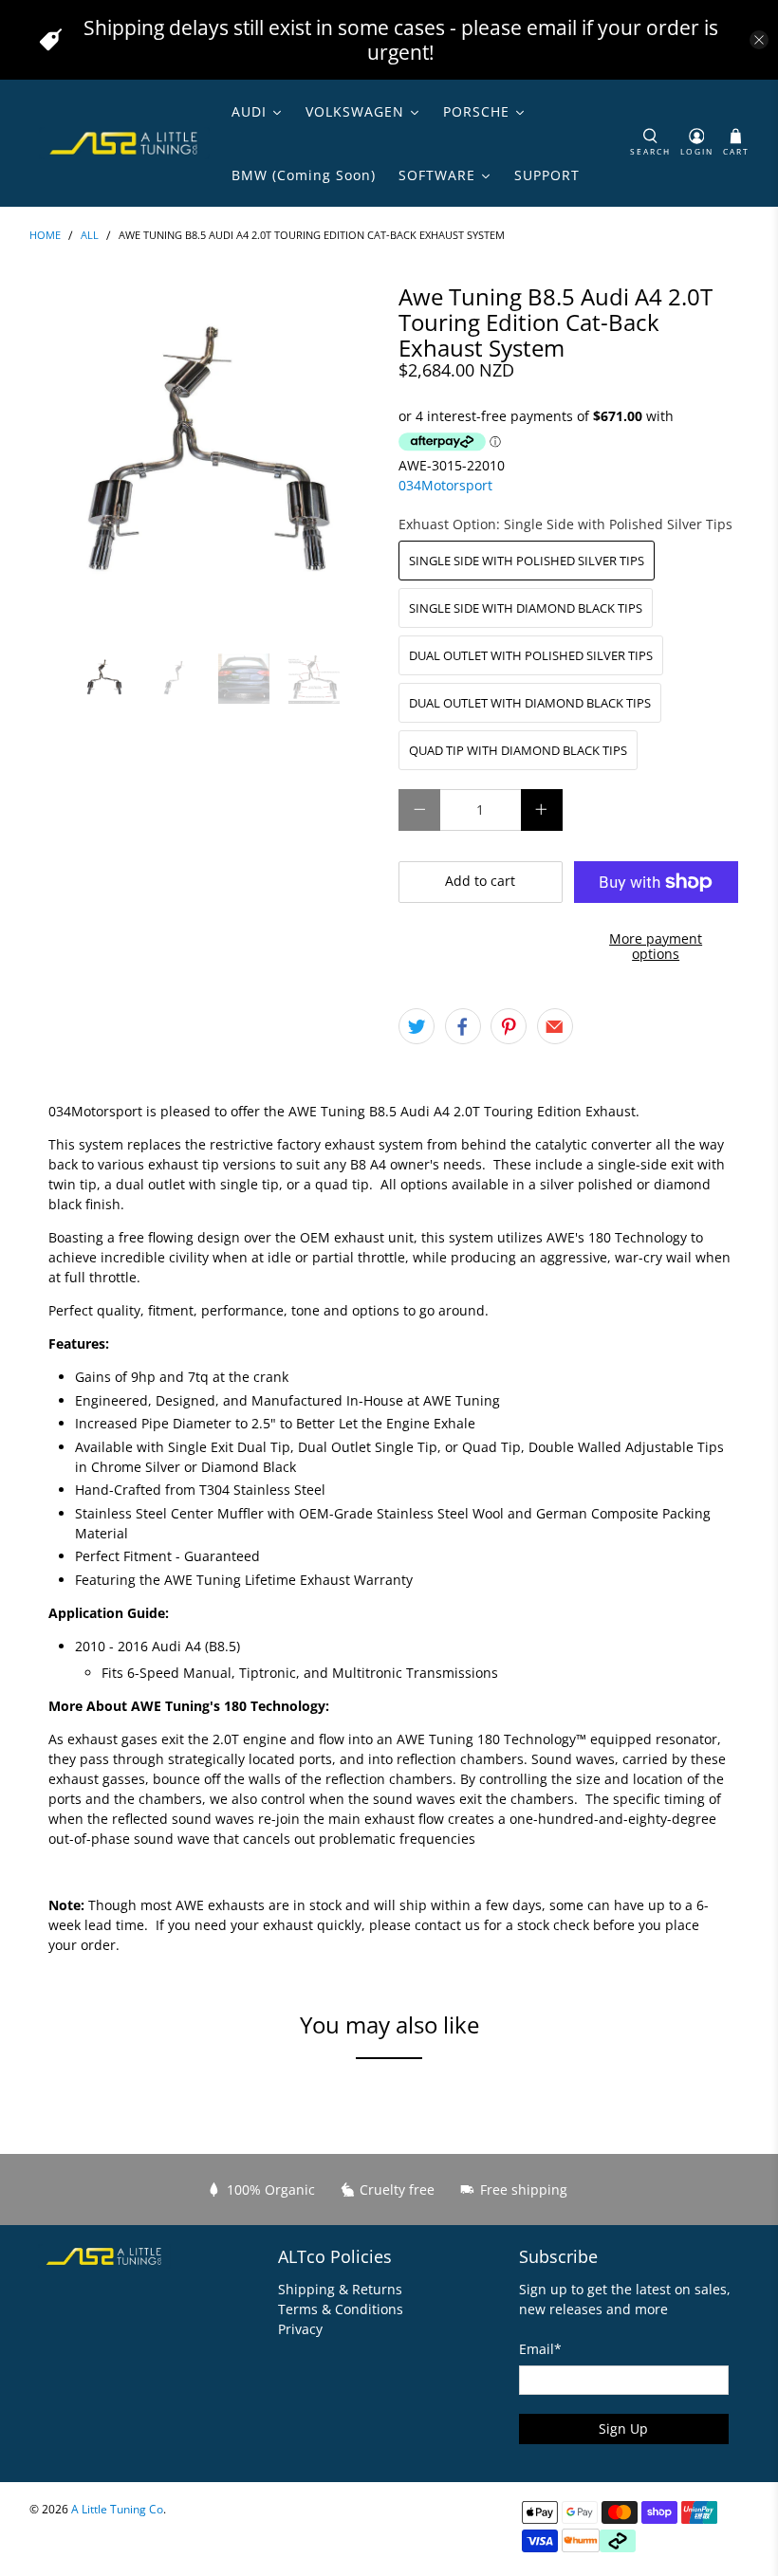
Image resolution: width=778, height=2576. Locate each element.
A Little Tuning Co (117, 2509)
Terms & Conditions (341, 2309)
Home (45, 236)
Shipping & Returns (340, 2289)
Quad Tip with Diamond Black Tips (518, 750)
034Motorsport (445, 485)
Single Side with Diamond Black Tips (526, 608)
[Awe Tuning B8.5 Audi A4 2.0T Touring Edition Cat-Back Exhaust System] (205, 459)
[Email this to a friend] (555, 1026)
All (90, 236)
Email (540, 2349)
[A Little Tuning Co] (124, 143)
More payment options (656, 947)
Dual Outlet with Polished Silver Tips (531, 655)
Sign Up (623, 2429)
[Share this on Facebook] (463, 1026)
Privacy (300, 2329)
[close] (759, 40)
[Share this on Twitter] (417, 1026)
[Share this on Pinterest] (509, 1026)
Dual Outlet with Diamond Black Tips (530, 703)
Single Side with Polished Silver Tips (527, 561)
